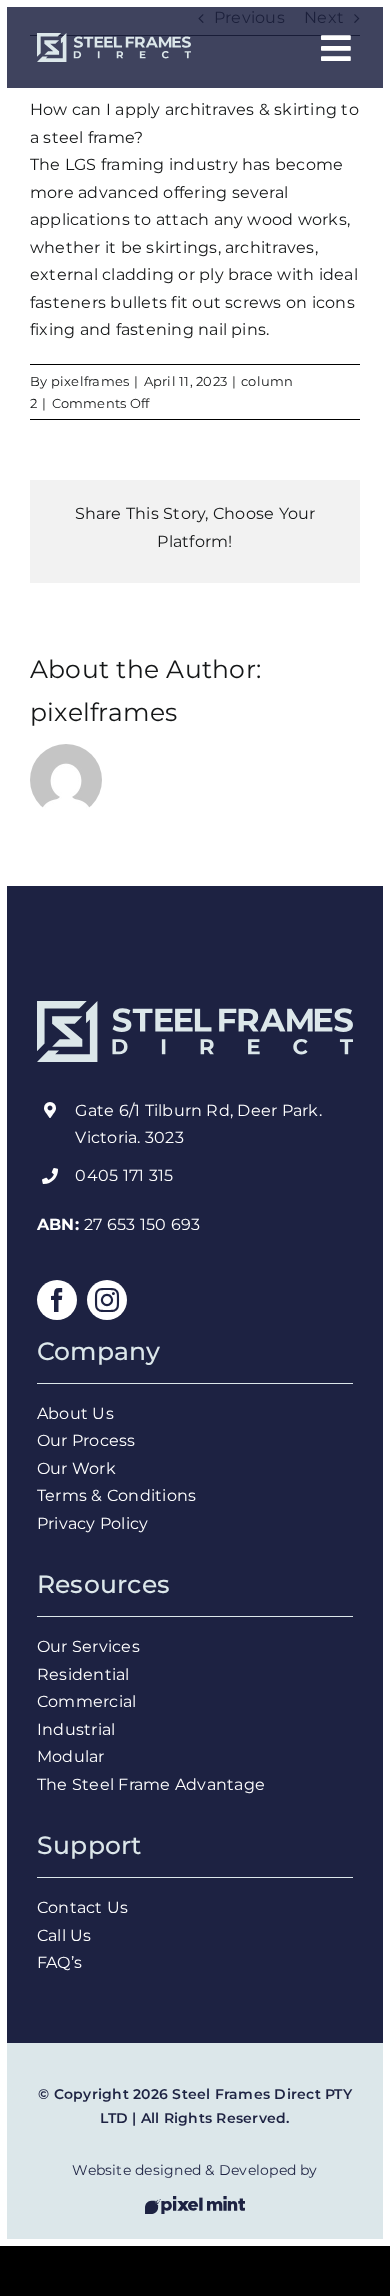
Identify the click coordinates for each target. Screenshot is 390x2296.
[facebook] (57, 1300)
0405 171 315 (124, 1175)
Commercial (86, 1701)
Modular (71, 1756)
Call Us (66, 1935)
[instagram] (107, 1300)
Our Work (78, 1468)
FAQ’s (59, 1962)
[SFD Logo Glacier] (114, 40)
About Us (77, 1413)
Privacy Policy (95, 1523)
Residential (85, 1674)
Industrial (76, 1729)
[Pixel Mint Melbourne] (195, 2203)
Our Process (88, 1440)
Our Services (90, 1646)
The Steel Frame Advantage (151, 1784)
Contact (70, 1907)
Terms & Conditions (119, 1495)
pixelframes (90, 381)
